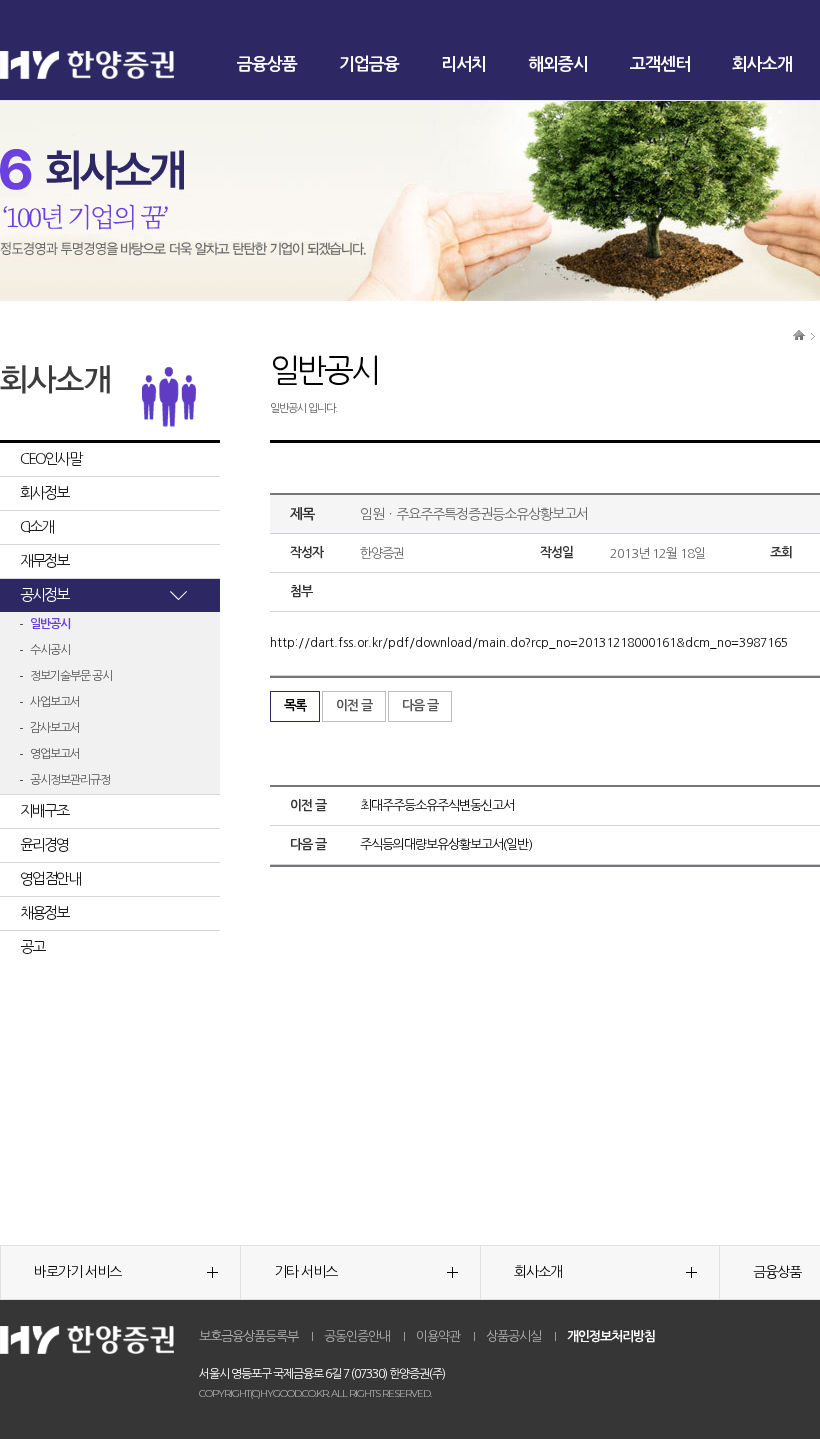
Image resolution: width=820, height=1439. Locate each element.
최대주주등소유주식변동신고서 (437, 805)
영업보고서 (55, 754)
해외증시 (558, 64)
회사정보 (44, 492)
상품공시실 (513, 1336)
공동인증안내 (357, 1336)
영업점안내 (50, 878)
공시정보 (44, 594)
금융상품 (267, 64)
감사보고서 (55, 728)
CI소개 (36, 526)
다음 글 (420, 705)
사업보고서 (55, 702)
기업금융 (369, 64)
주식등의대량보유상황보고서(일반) (446, 844)
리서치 (463, 64)
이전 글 (354, 705)
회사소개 (762, 64)
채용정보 (44, 912)
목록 (295, 705)
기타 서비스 (305, 1272)
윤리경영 (44, 844)
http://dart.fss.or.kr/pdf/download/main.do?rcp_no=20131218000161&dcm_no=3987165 (529, 643)
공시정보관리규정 (70, 780)
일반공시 (50, 624)
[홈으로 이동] (799, 334)
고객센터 (660, 64)
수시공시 (50, 650)
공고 (32, 946)
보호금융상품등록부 (248, 1336)
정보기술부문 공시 (71, 676)
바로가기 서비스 (77, 1272)
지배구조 (44, 810)
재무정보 (44, 560)
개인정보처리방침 (611, 1336)
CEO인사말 (50, 458)
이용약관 (438, 1336)
